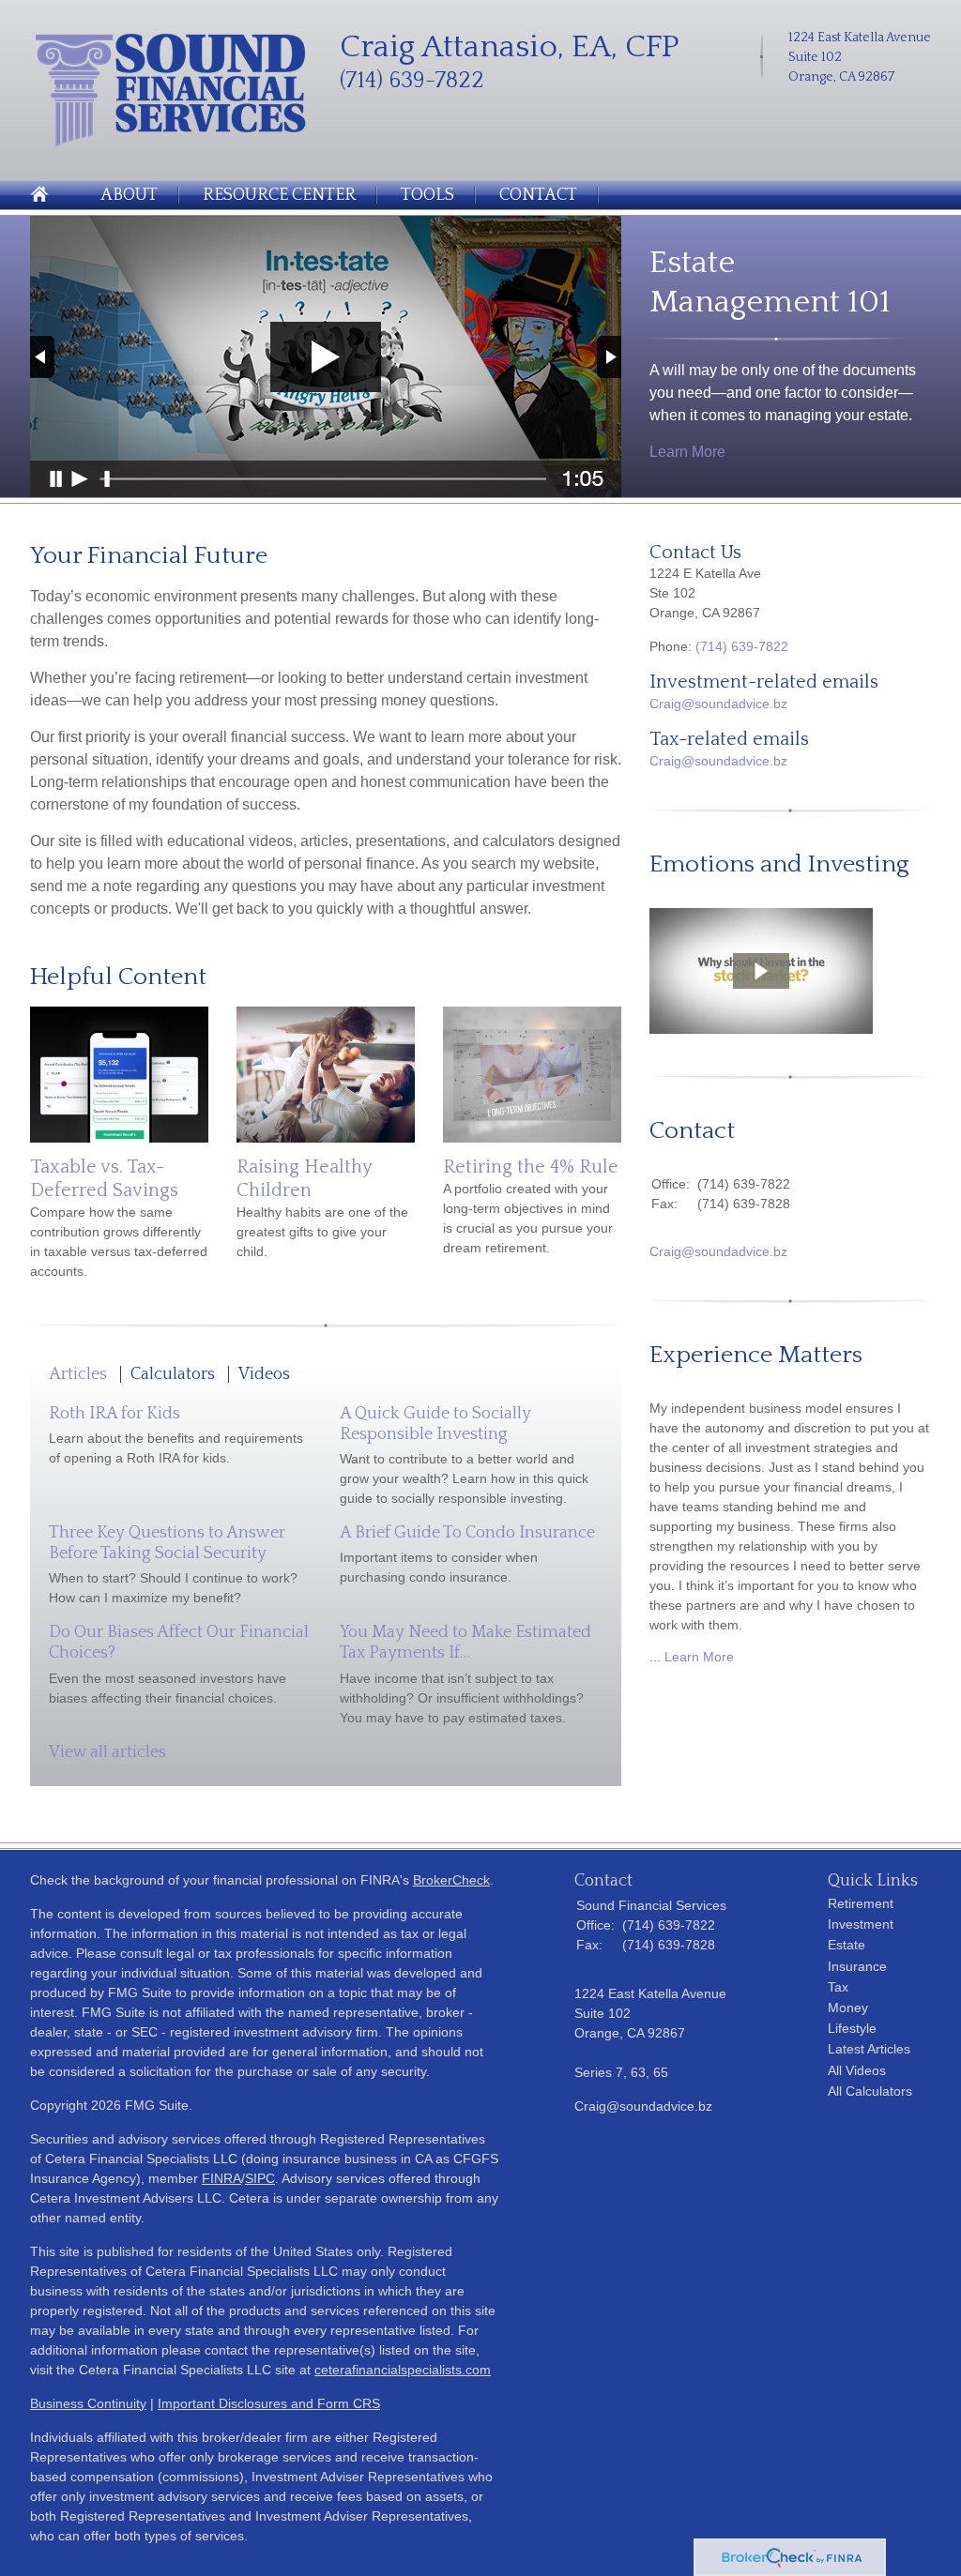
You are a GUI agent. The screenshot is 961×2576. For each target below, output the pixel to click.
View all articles (107, 1752)
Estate (847, 1945)
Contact (538, 195)
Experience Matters (756, 1355)
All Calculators (870, 2091)
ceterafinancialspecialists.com (403, 2370)
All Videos (857, 2070)
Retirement (861, 1903)
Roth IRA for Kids (114, 1414)
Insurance (857, 1966)
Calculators (173, 1374)
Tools (427, 195)
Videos (264, 1374)
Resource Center (279, 195)
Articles (78, 1374)
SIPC (260, 2178)
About (129, 195)
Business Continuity (88, 2403)
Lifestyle (852, 2028)
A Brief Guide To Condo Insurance (467, 1533)
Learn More (687, 452)
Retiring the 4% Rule (531, 1167)
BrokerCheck (451, 1880)
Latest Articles (869, 2049)
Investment (861, 1924)
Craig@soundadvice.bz (718, 704)
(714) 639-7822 (742, 646)
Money (848, 2008)
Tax (838, 1987)
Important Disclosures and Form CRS (269, 2403)
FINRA (221, 2178)
